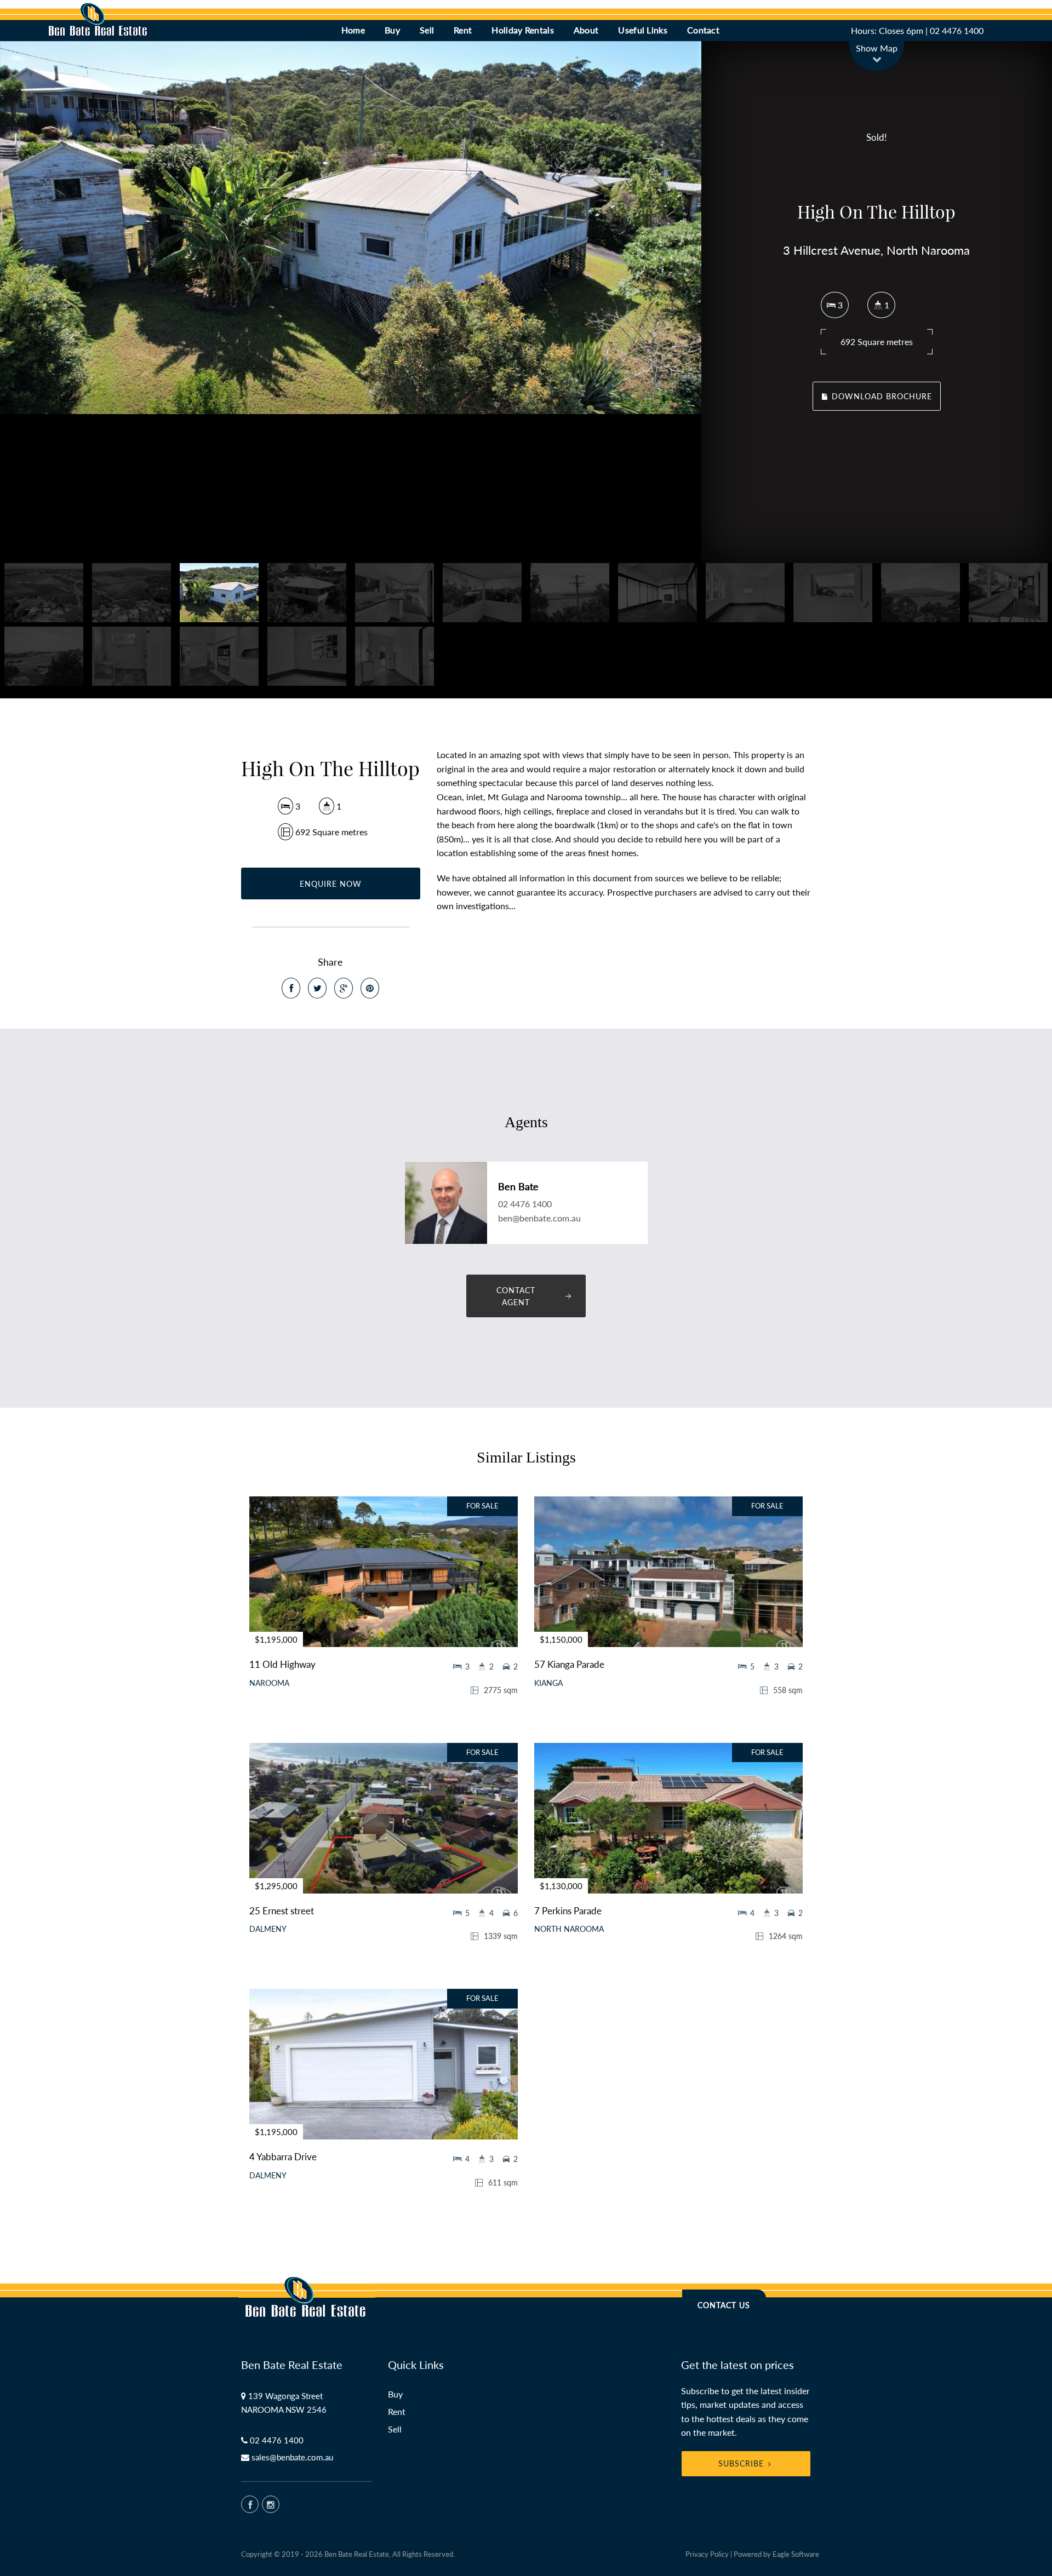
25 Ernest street (282, 1911)
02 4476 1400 (525, 1204)
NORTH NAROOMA (569, 1929)
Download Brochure (881, 396)
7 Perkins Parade (568, 1911)
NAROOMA (269, 1683)
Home (353, 30)
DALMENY (268, 1929)
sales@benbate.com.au (292, 2457)
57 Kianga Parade (569, 1664)
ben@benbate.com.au (539, 1218)
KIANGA (548, 1683)
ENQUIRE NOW (331, 884)
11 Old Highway (282, 1664)
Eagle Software (796, 2554)
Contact (703, 30)
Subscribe (741, 2463)
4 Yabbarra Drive (283, 2157)
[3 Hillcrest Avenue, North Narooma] (351, 228)
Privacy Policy (707, 2554)
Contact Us (724, 2305)
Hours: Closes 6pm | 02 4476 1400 (917, 30)
